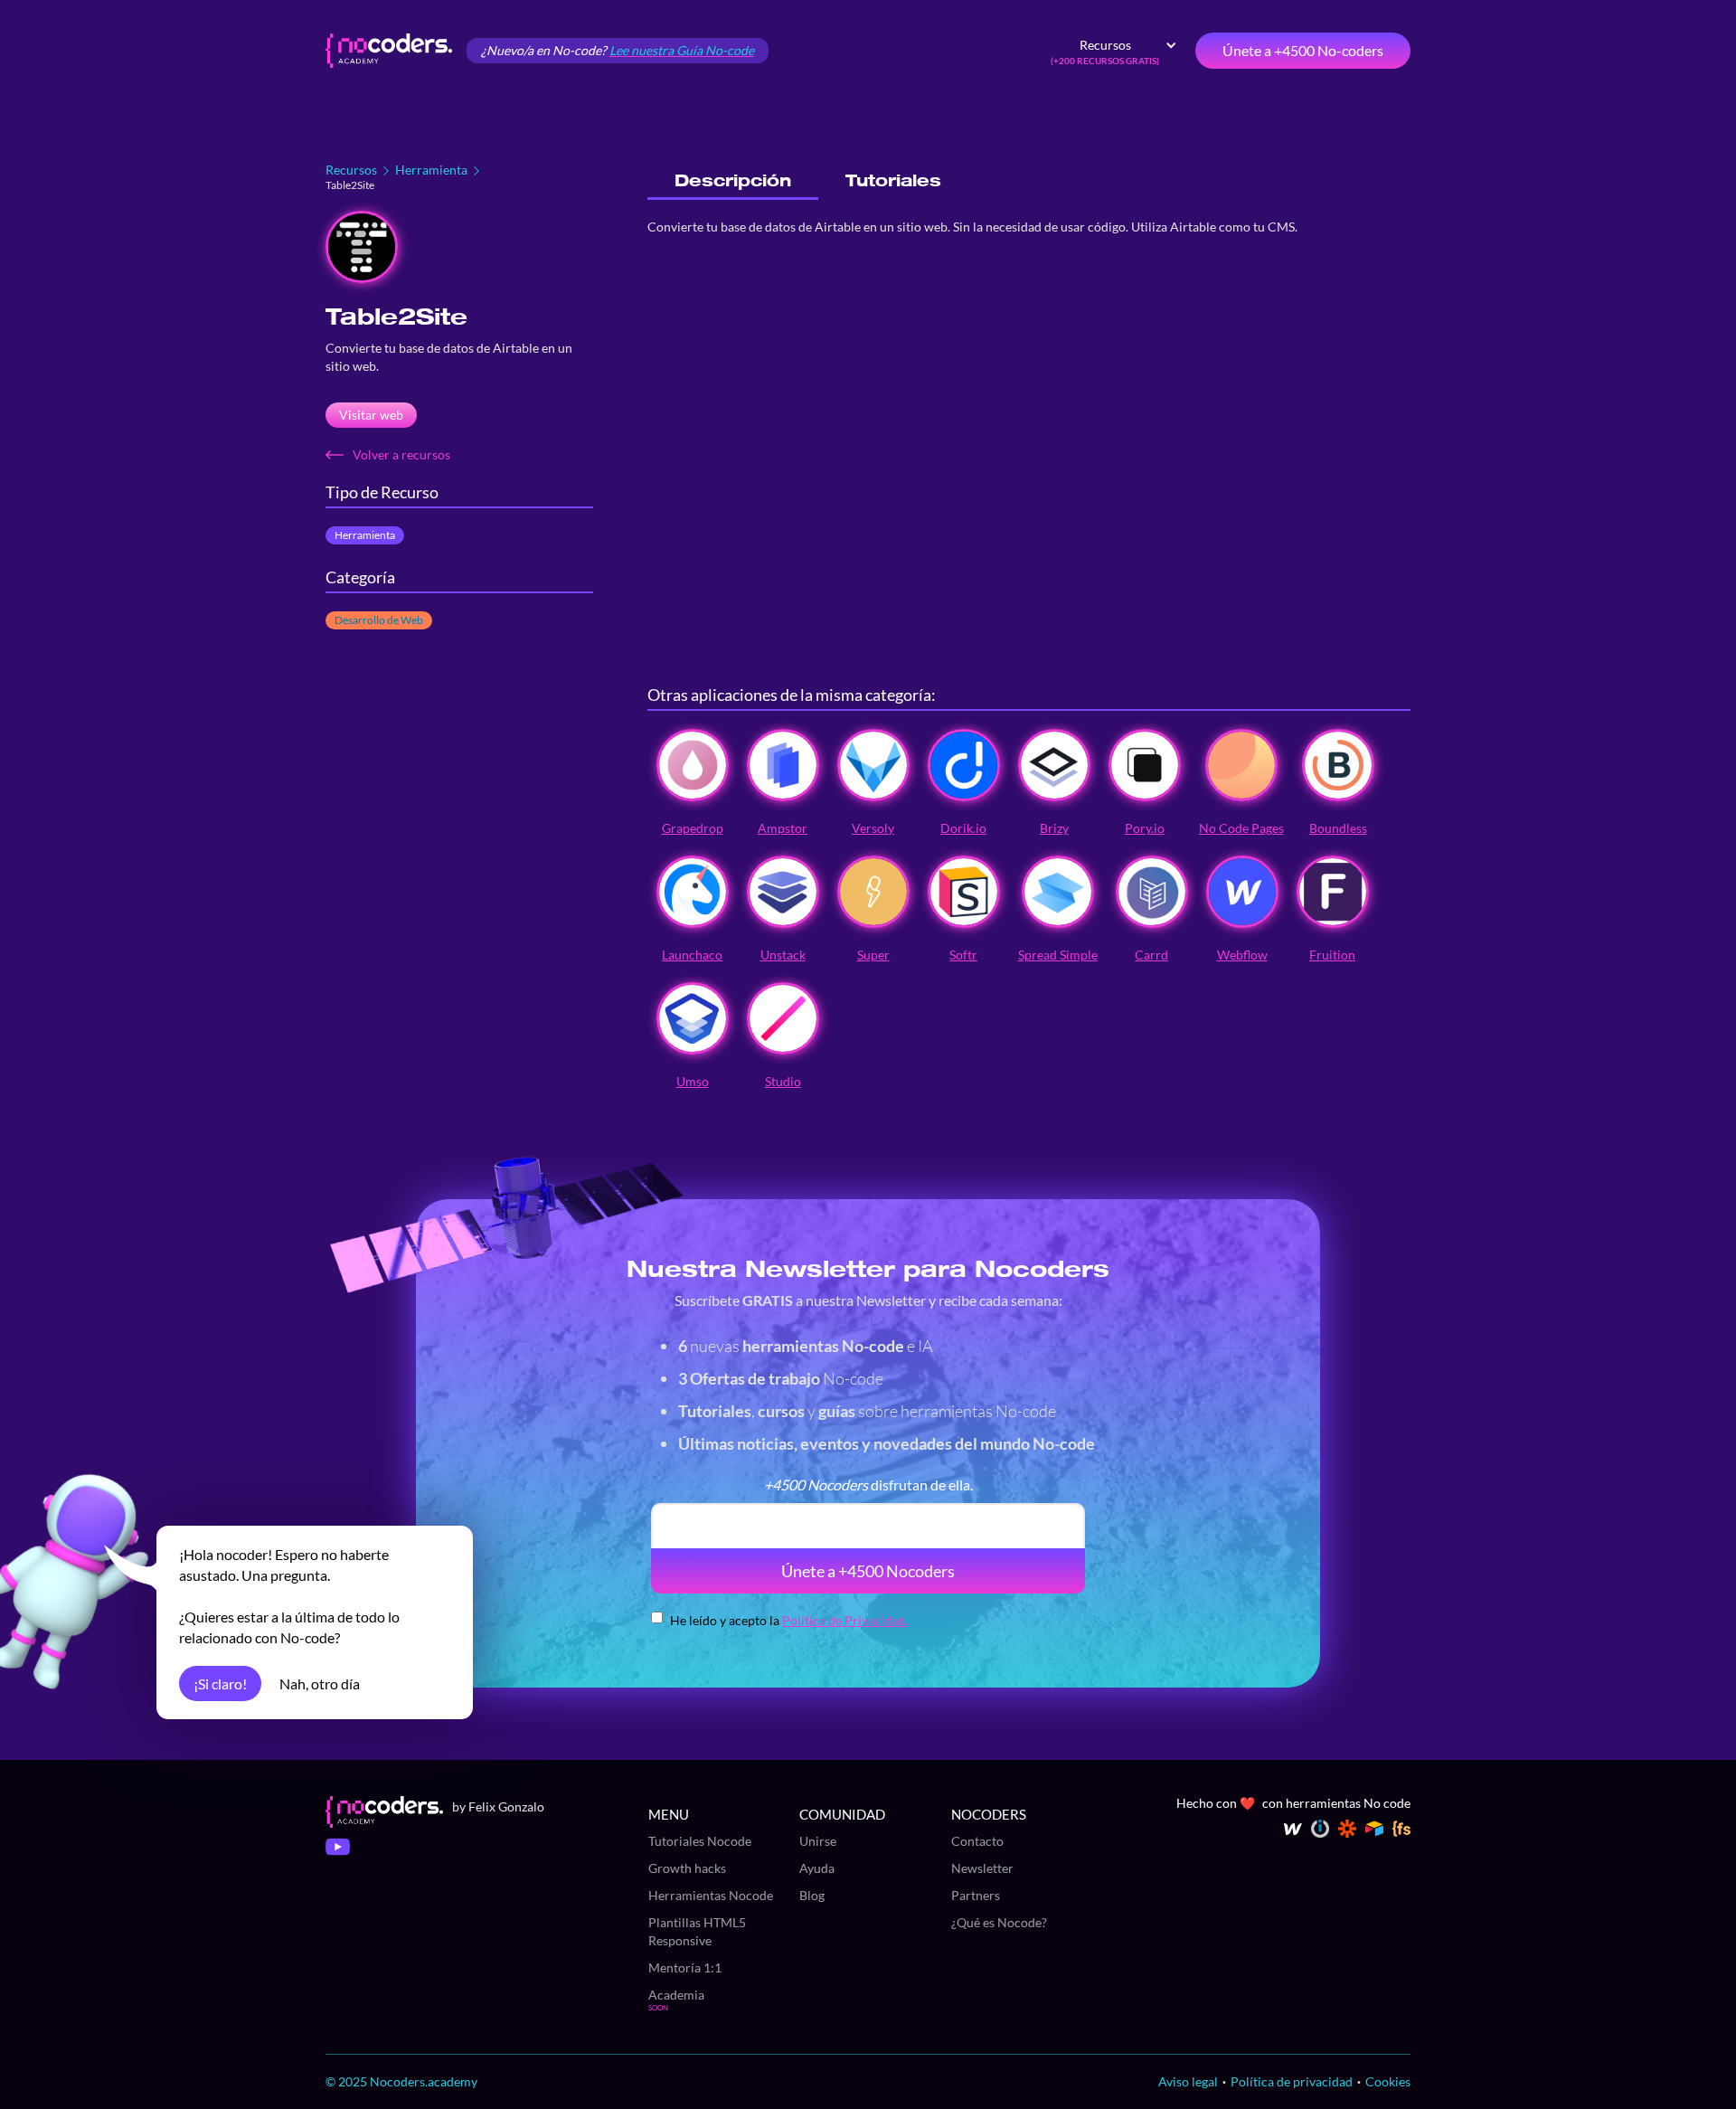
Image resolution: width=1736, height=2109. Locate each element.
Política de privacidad (1292, 2081)
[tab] (733, 181)
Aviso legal (1188, 2081)
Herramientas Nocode (711, 1895)
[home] (389, 51)
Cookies (1388, 2081)
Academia (676, 1995)
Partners (976, 1895)
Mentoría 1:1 (685, 1967)
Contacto (977, 1841)
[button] (1114, 51)
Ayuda (817, 1868)
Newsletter (982, 1868)
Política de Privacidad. (845, 1620)
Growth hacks (687, 1868)
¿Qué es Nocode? (999, 1922)
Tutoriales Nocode (700, 1841)
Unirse (818, 1841)
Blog (812, 1895)
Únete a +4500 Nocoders (868, 1571)
